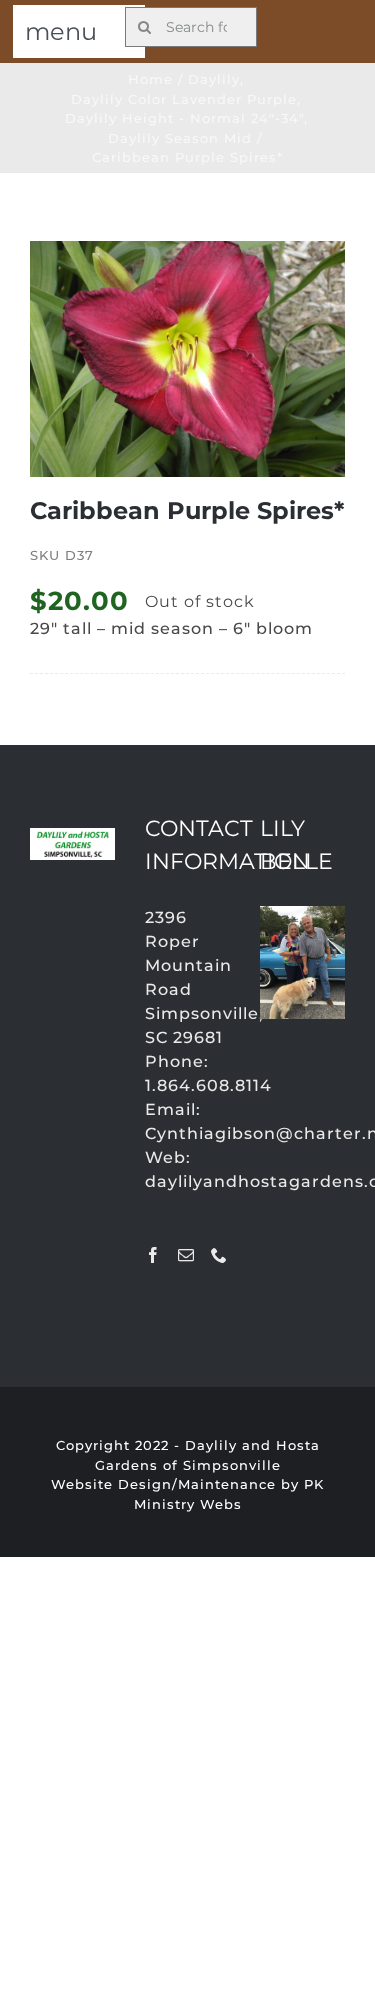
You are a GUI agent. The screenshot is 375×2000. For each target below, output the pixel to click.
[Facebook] (153, 1255)
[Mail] (186, 1255)
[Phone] (219, 1255)
